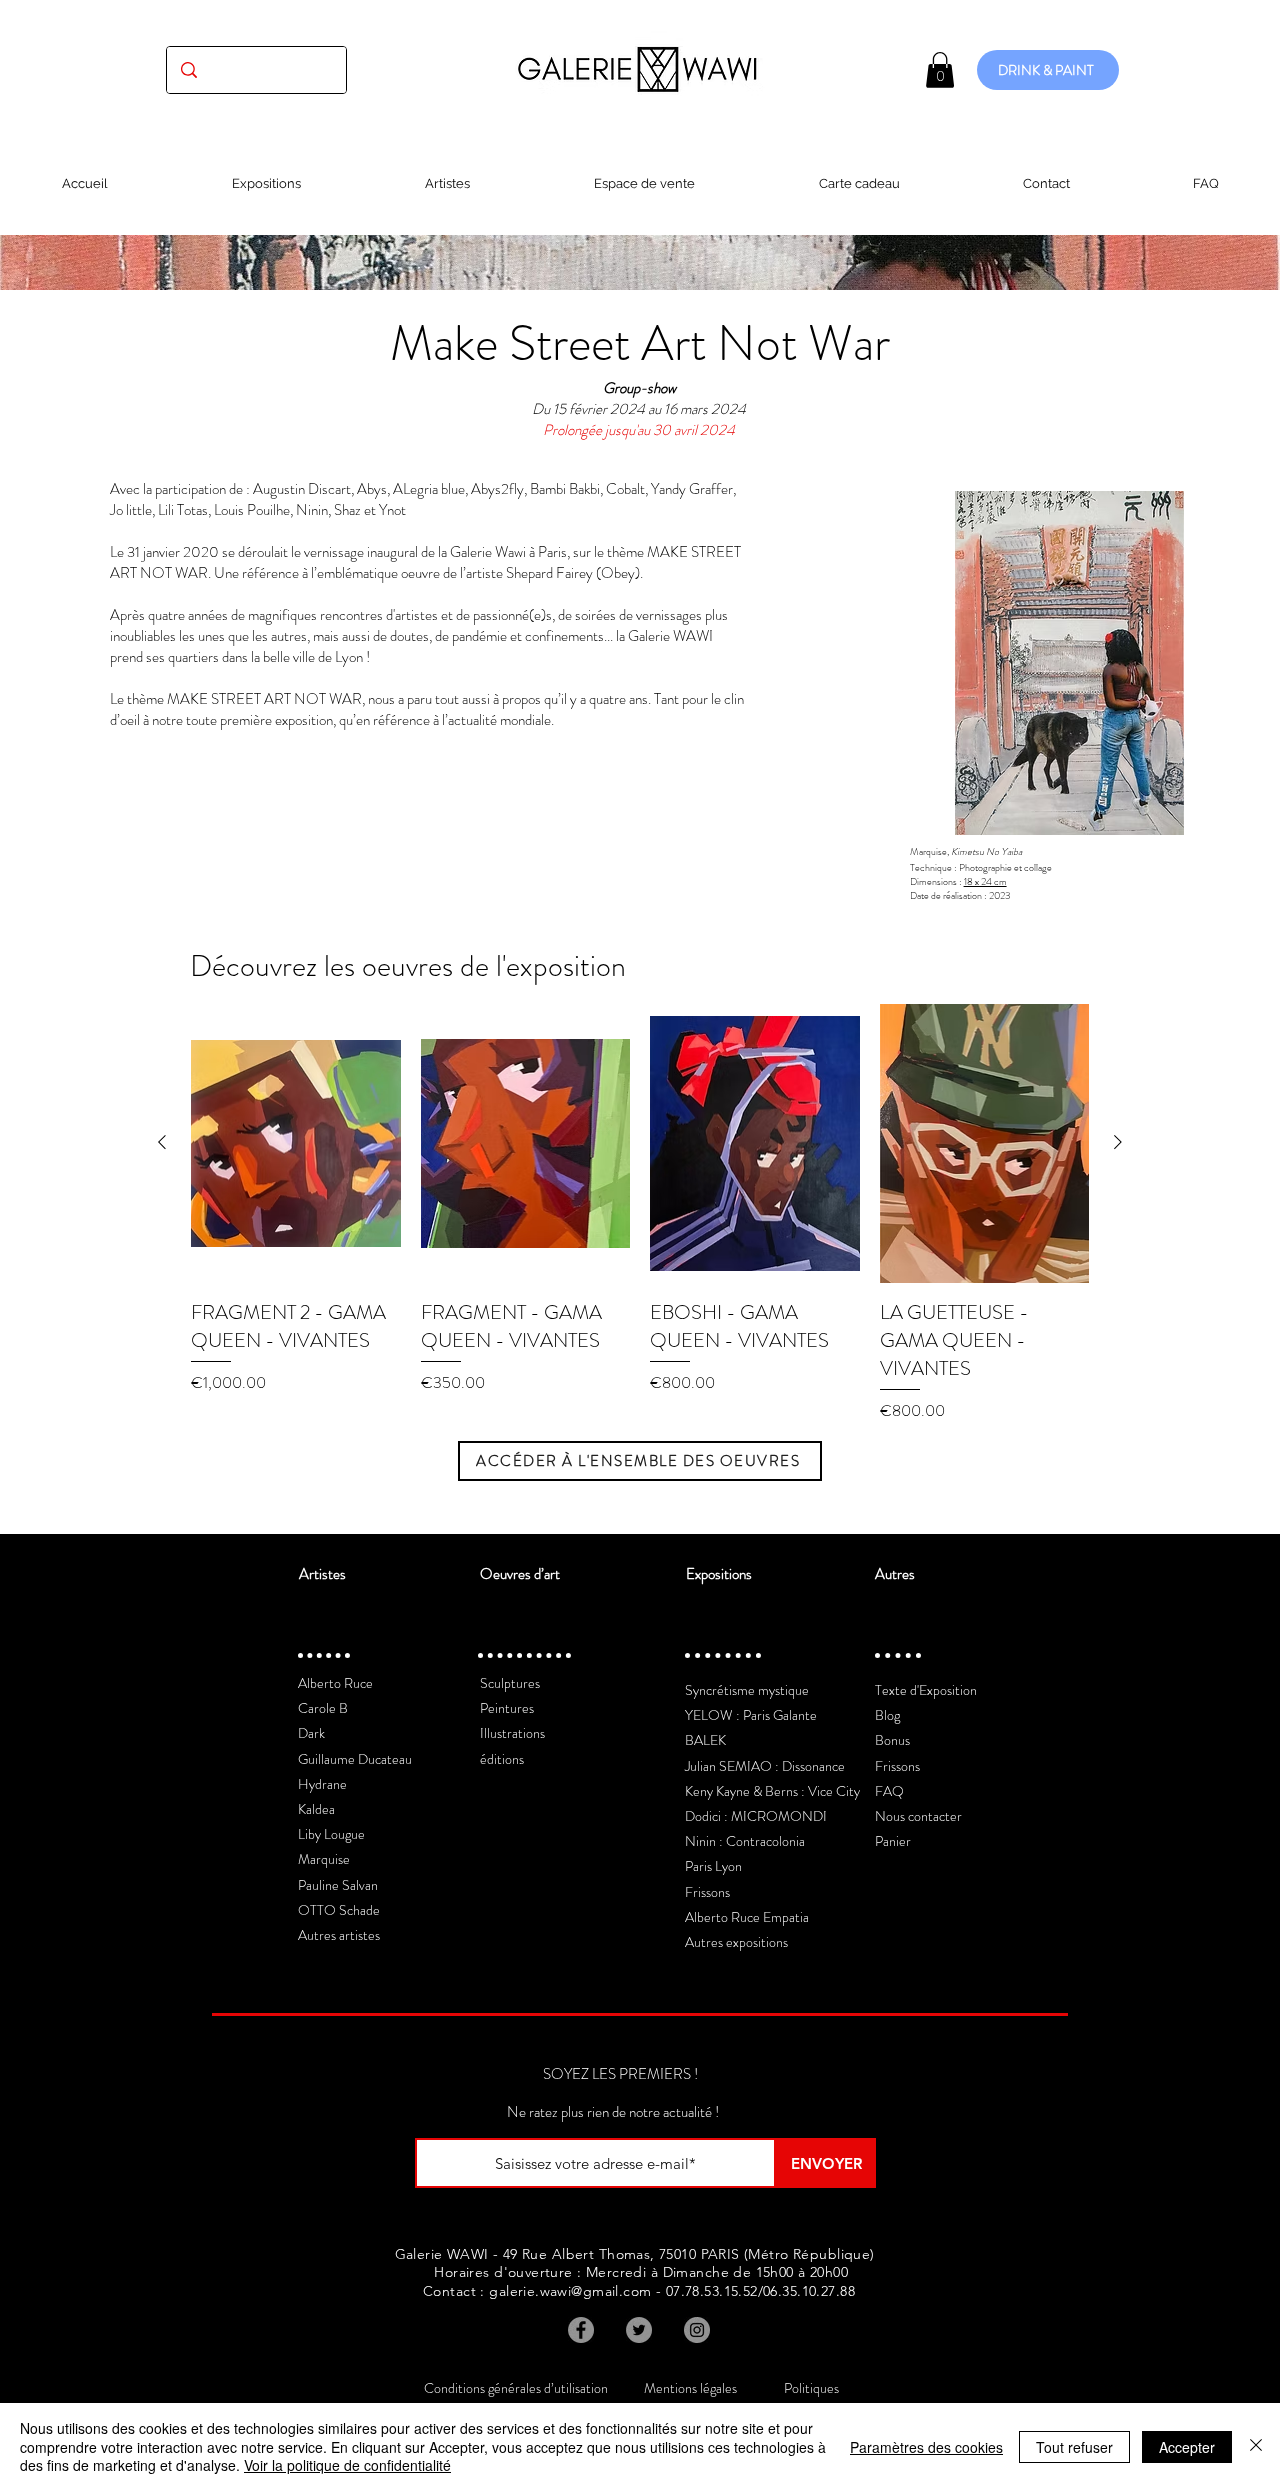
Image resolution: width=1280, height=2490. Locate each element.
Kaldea (316, 1809)
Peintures (507, 1708)
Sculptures (510, 1683)
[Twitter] (639, 2330)
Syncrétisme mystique (747, 1690)
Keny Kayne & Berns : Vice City (772, 1791)
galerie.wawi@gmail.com (570, 2291)
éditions (502, 1759)
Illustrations (512, 1733)
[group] (640, 1213)
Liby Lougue (331, 1834)
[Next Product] (1118, 1142)
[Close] (1256, 2446)
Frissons (707, 1892)
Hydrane (322, 1784)
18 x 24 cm (985, 881)
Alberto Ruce (335, 1683)
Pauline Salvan (338, 1885)
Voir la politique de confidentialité (347, 2465)
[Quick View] (296, 1143)
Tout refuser (1074, 2447)
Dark (311, 1733)
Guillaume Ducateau (355, 1759)
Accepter (1187, 2447)
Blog (887, 1715)
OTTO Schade (339, 1910)
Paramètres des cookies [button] (926, 2447)
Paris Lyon (713, 1866)
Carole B (323, 1708)
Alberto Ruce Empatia (747, 1917)
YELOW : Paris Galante (751, 1715)
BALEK (705, 1740)
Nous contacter (918, 1816)
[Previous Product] (162, 1142)
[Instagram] (697, 2330)
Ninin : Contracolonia (745, 1841)
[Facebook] (581, 2330)
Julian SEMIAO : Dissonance (765, 1766)
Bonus (892, 1740)
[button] (940, 70)
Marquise (324, 1859)
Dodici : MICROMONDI (756, 1816)
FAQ (889, 1791)
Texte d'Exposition (926, 1690)
